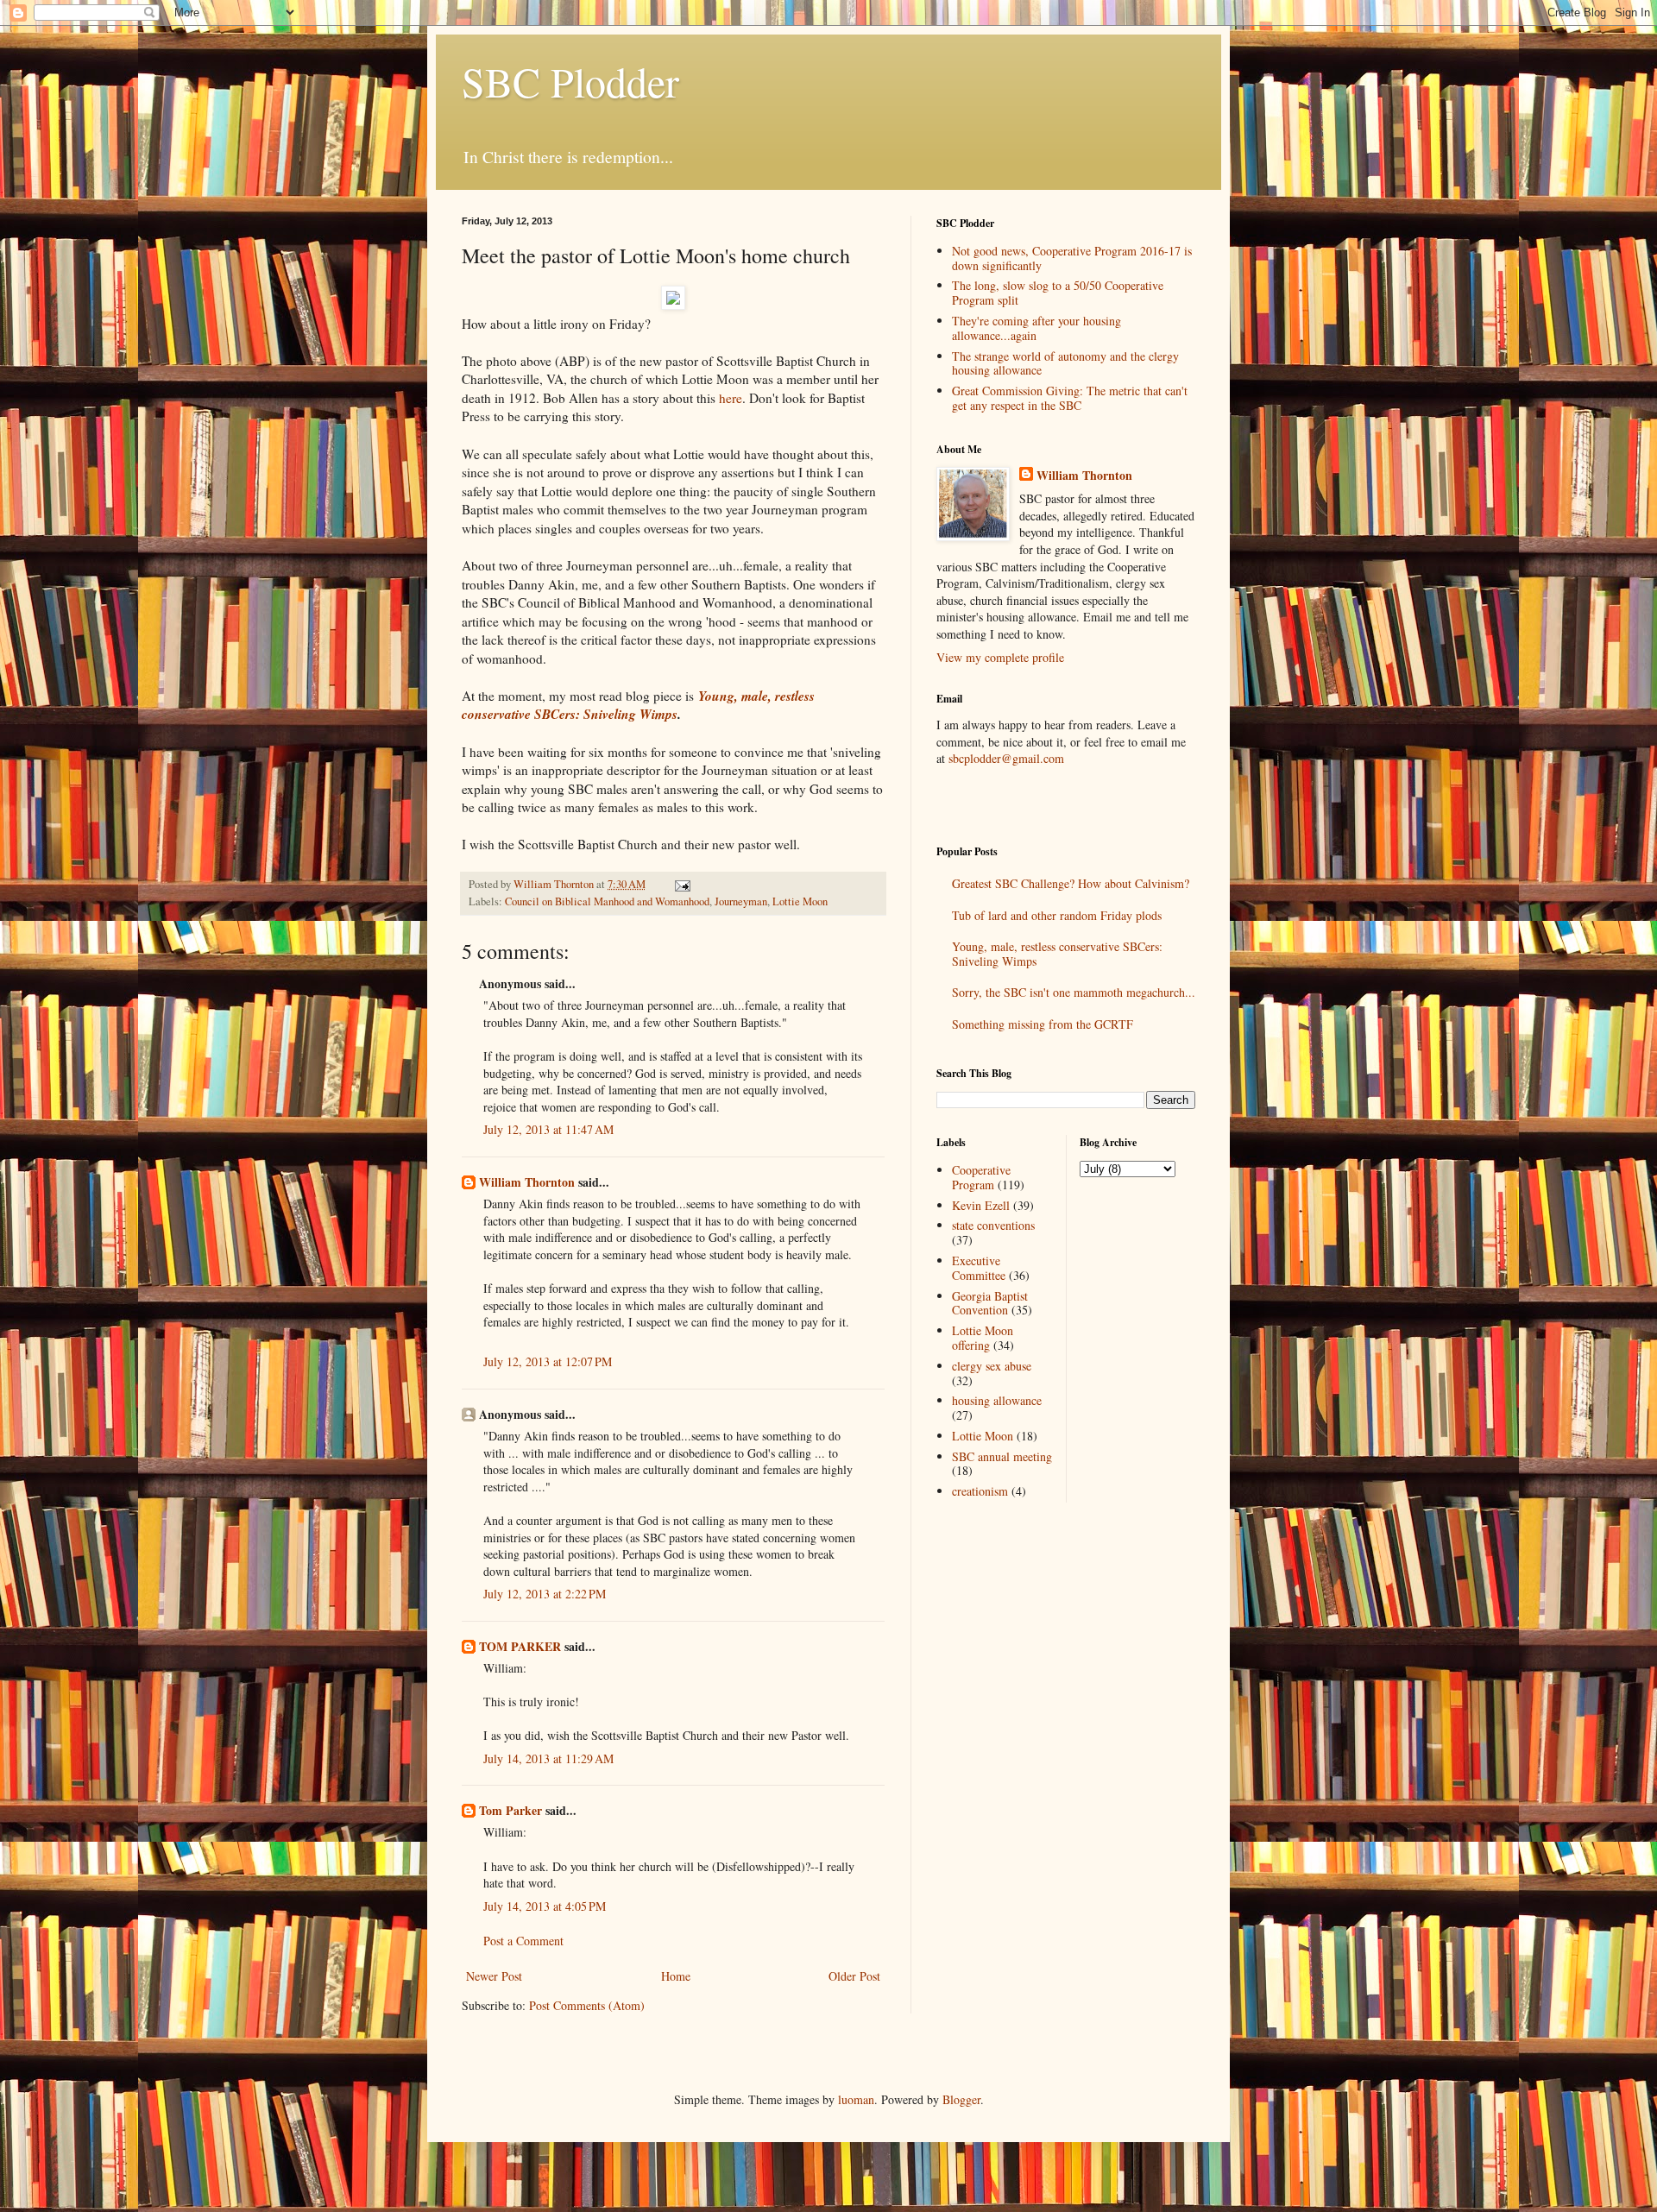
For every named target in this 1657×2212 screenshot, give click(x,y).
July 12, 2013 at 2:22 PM (545, 1594)
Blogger (961, 2099)
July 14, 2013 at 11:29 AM (548, 1758)
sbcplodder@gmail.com (1006, 758)
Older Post (854, 1976)
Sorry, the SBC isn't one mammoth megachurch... (1074, 992)
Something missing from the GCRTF (1043, 1024)
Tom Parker (510, 1810)
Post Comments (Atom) (587, 2005)
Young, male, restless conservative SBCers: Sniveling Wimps (638, 705)
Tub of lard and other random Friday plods (1057, 915)
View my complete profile (1000, 657)
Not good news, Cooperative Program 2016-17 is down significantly (1072, 258)
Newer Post (494, 1976)
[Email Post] (681, 884)
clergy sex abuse (992, 1366)
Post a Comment (523, 1941)
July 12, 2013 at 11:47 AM (548, 1129)
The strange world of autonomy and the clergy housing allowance (1065, 363)
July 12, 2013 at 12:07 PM (548, 1361)
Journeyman (741, 901)
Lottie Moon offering (983, 1338)
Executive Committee (979, 1268)
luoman (856, 2099)
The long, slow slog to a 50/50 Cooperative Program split (1058, 293)
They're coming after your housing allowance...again (1036, 328)
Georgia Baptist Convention (990, 1303)
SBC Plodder (570, 81)
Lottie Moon (800, 901)
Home (676, 1976)
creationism (980, 1491)
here (731, 398)
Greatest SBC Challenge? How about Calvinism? (1071, 883)
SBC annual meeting (1002, 1456)
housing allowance (997, 1400)
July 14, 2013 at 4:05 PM (545, 1906)
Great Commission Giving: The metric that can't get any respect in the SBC (1070, 398)
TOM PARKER (520, 1646)
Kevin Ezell (981, 1205)
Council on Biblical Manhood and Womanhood (607, 901)
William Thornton (527, 1182)
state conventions (993, 1225)
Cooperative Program (981, 1177)
